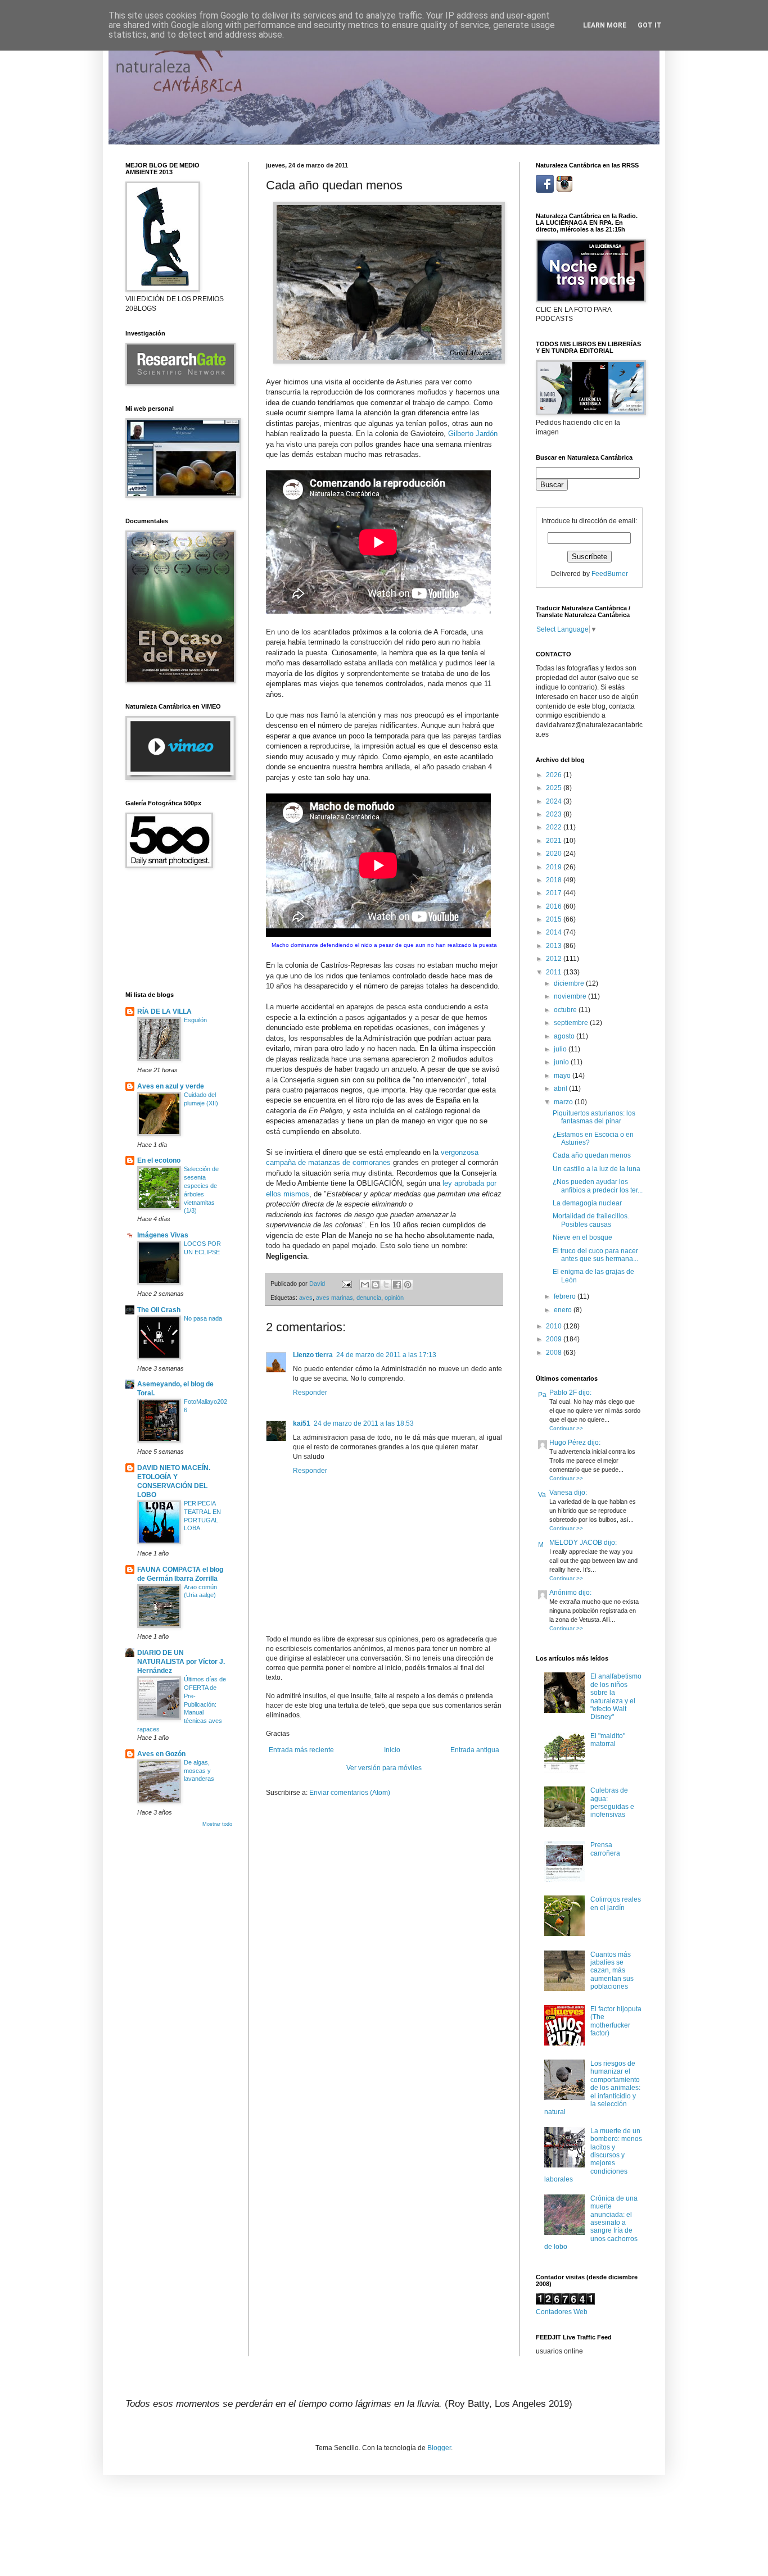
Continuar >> (566, 1428)
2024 (555, 801)
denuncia (369, 1298)
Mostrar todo (217, 1824)
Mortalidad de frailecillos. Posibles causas (591, 1220)
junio (562, 1062)
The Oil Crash (159, 1310)
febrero (566, 1296)
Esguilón (195, 1020)
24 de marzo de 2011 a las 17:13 (386, 1355)
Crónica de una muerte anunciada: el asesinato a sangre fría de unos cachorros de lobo (591, 2223)
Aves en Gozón (161, 1754)
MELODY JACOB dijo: (583, 1543)
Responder (310, 1393)
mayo (563, 1076)
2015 (555, 919)
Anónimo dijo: (570, 1593)
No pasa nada (203, 1318)
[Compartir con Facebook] (397, 1285)
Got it (650, 25)
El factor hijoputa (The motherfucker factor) (616, 2021)
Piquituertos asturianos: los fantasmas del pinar (594, 1117)
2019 (555, 867)
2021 (555, 841)
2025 (555, 788)
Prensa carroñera (605, 1849)
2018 (555, 880)
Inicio (392, 1750)
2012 (555, 959)
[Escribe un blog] (376, 1285)
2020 (555, 854)
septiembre (572, 1023)
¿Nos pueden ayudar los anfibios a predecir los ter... (598, 1186)
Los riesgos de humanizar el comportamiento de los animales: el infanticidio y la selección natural (592, 2088)
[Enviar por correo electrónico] (365, 1285)
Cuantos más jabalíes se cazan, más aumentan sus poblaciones (612, 1971)
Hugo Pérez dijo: (575, 1443)
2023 (555, 814)
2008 (555, 1353)
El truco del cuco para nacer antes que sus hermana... (595, 1255)
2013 (555, 946)
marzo (564, 1102)
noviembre (571, 996)
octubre (566, 1010)
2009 (555, 1339)
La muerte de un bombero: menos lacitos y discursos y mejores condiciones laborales (593, 2155)
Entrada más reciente (301, 1750)
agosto (565, 1036)
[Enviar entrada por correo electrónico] (346, 1284)
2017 (555, 893)
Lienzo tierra (313, 1355)
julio (561, 1049)
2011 (555, 972)
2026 (555, 775)
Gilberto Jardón (473, 434)
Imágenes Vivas (163, 1235)
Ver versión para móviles (384, 1768)
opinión (394, 1298)
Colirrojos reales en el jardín (616, 1903)
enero (564, 1310)
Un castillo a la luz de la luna (597, 1169)
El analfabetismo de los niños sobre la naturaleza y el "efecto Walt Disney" (616, 1697)
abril (561, 1089)
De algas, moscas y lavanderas (199, 1771)
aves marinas (335, 1298)
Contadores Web (562, 2312)
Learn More (605, 25)
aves (306, 1298)
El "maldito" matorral (608, 1740)
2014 (555, 932)
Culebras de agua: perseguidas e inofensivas (612, 1802)
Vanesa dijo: (568, 1493)
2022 (555, 827)
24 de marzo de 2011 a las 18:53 (364, 1423)
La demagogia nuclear (587, 1203)
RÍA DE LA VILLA (164, 1012)
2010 (555, 1326)
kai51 (302, 1423)
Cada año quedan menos (592, 1155)
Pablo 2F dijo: (570, 1393)
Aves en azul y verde (171, 1086)
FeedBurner (610, 574)
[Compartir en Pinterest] (408, 1285)
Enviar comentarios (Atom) (350, 1793)
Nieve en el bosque (582, 1237)
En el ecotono (159, 1160)
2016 (555, 906)
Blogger (439, 2448)
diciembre (570, 983)
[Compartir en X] (386, 1285)
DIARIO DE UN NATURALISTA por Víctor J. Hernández (181, 1662)
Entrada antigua (475, 1750)
